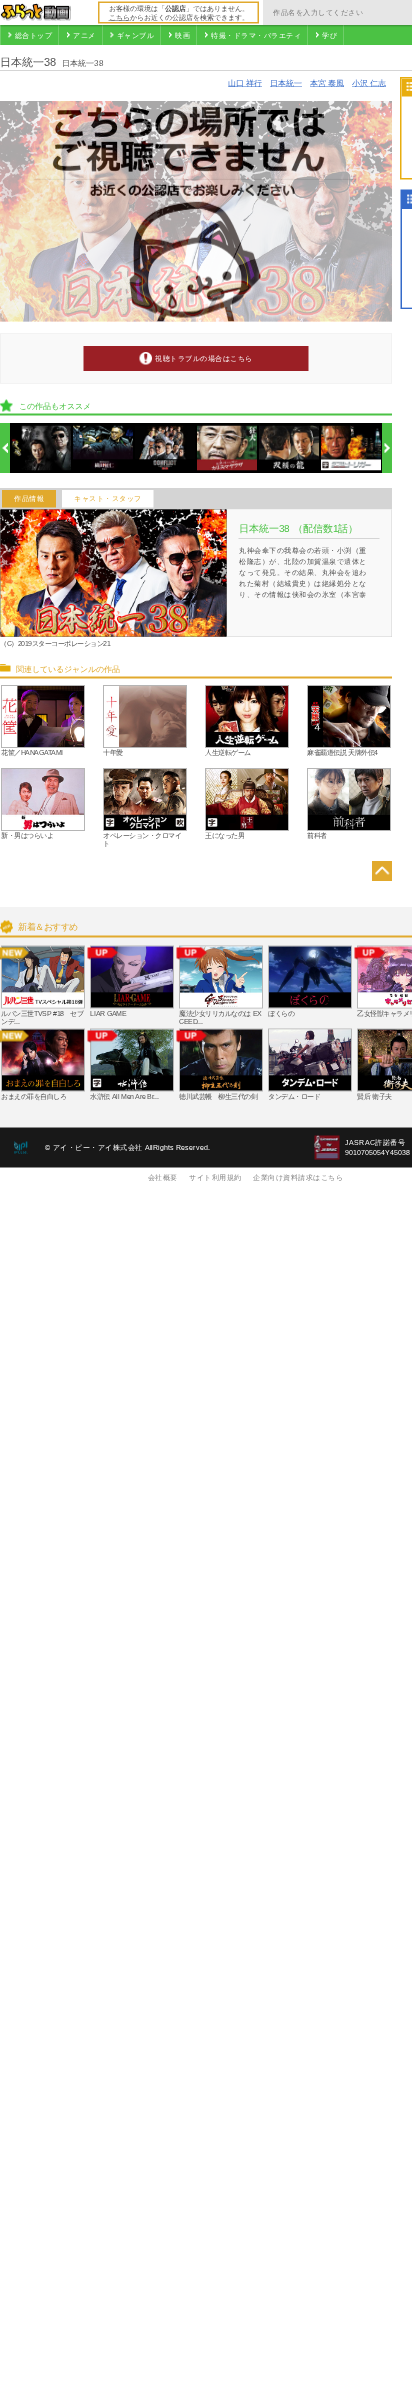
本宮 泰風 (327, 82)
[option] (41, 448)
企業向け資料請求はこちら (298, 1177)
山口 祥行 (245, 82)
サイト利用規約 (215, 1177)
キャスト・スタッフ (108, 499)
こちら (119, 17)
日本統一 (286, 82)
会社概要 (163, 1177)
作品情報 (29, 499)
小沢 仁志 (369, 82)
